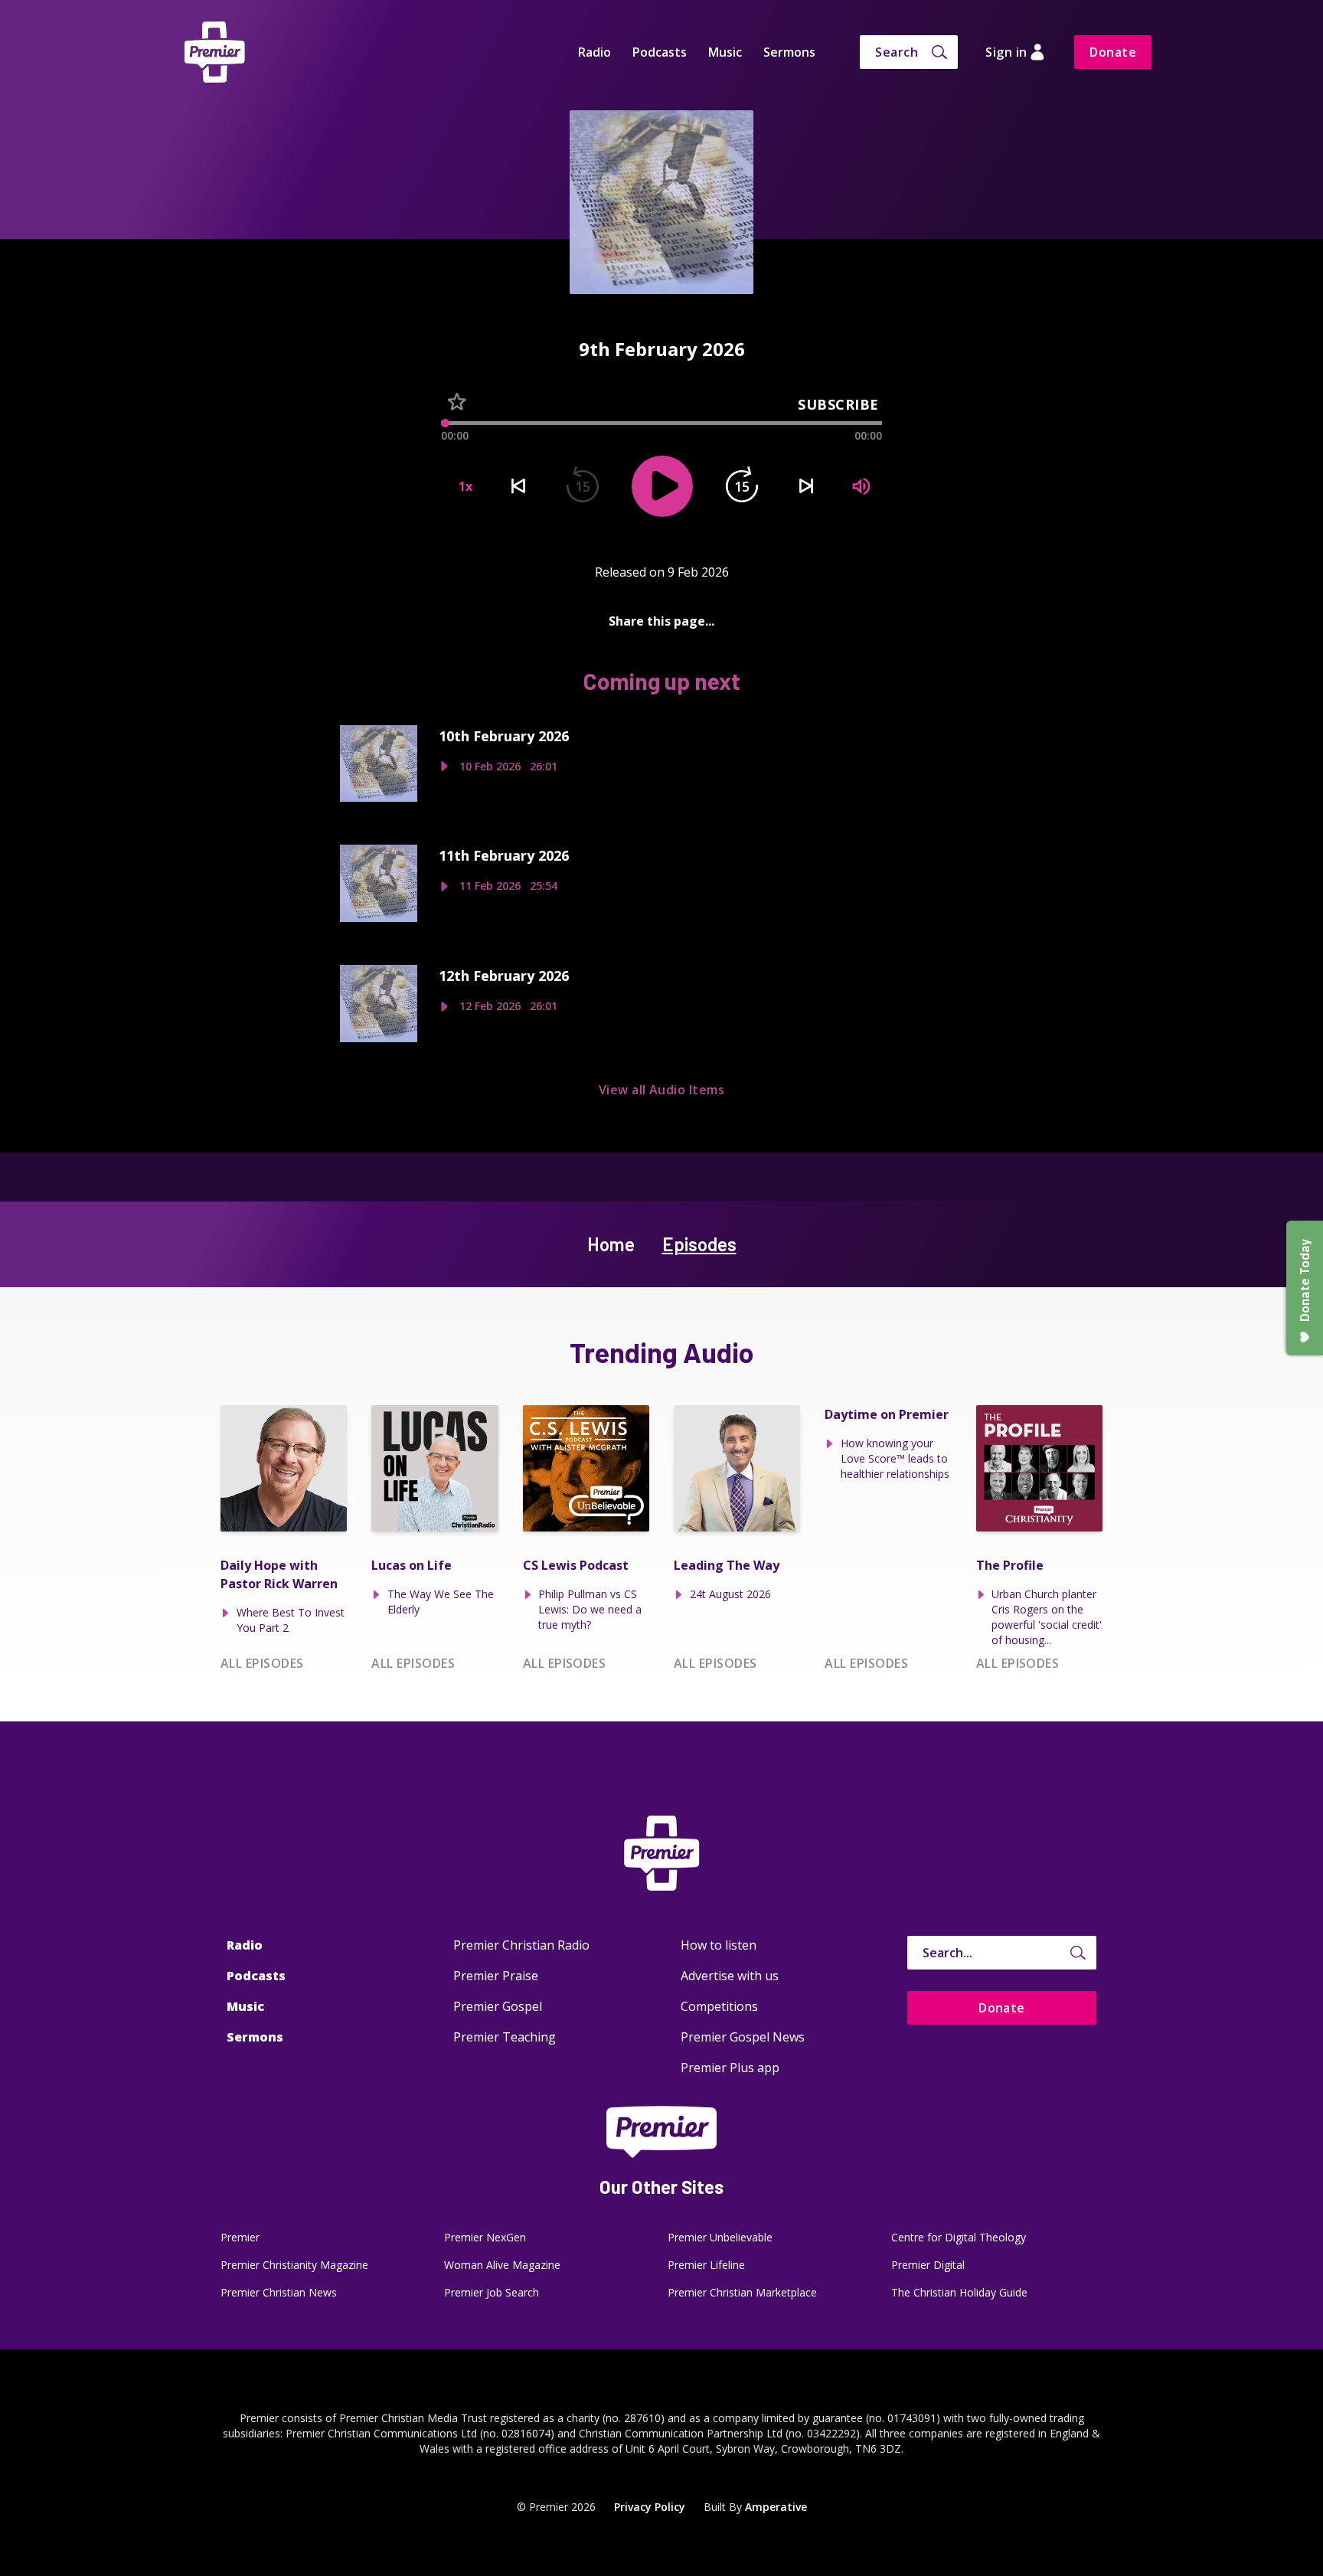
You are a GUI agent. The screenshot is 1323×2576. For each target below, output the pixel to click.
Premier (240, 2237)
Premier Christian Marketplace (742, 2292)
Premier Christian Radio (521, 1945)
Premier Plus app (730, 2068)
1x (465, 486)
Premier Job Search (492, 2292)
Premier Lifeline (706, 2265)
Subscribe (838, 404)
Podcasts (660, 52)
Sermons (789, 52)
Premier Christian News (279, 2292)
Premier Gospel (498, 2006)
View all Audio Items (662, 1090)
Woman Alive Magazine (502, 2265)
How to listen (719, 1945)
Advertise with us (730, 1976)
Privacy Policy (650, 2507)
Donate (1113, 52)
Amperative (776, 2507)
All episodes (262, 1663)
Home (611, 1244)
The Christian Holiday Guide (959, 2292)
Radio (595, 52)
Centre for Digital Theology (959, 2237)
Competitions (719, 2006)
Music (725, 52)
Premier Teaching (505, 2037)
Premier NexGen (485, 2237)
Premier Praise (496, 1976)
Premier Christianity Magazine (294, 2265)
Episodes (699, 1244)
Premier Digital (928, 2265)
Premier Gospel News (743, 2037)
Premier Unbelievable (720, 2237)
